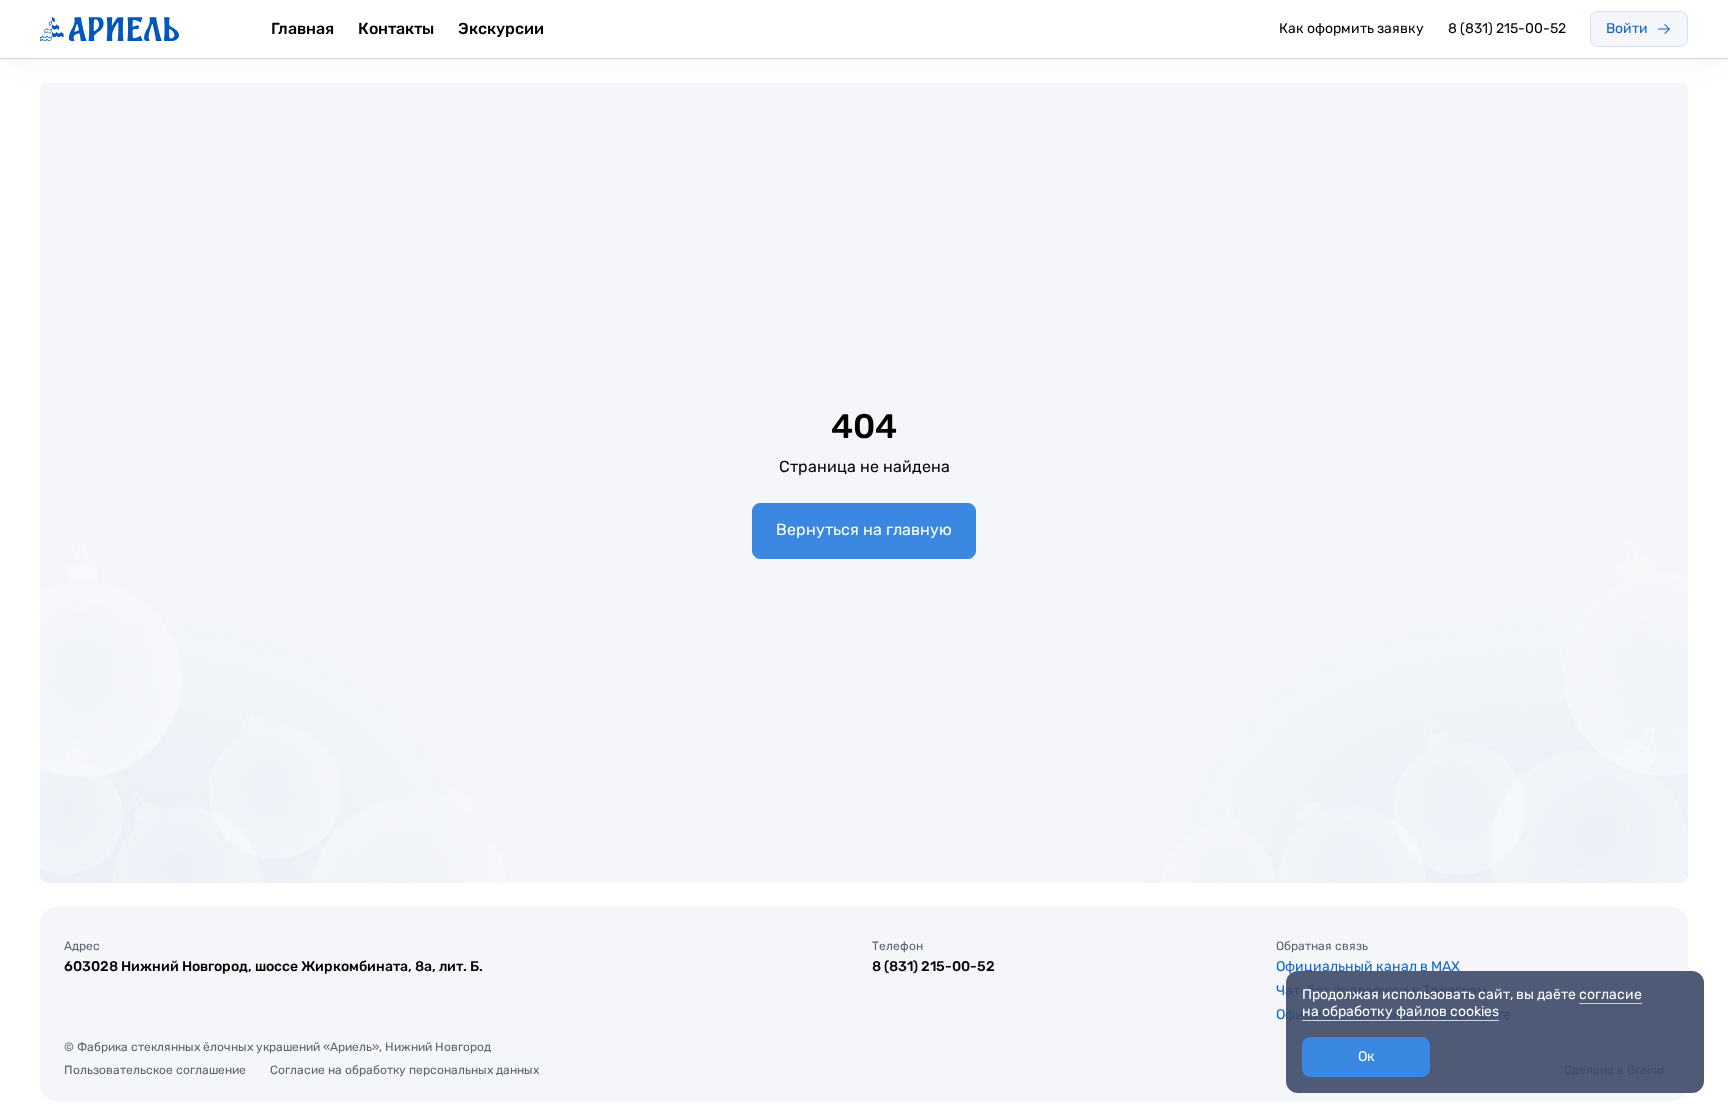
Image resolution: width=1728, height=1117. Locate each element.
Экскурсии (501, 28)
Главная (302, 28)
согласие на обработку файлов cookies (1472, 1003)
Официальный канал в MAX (1368, 966)
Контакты (396, 28)
